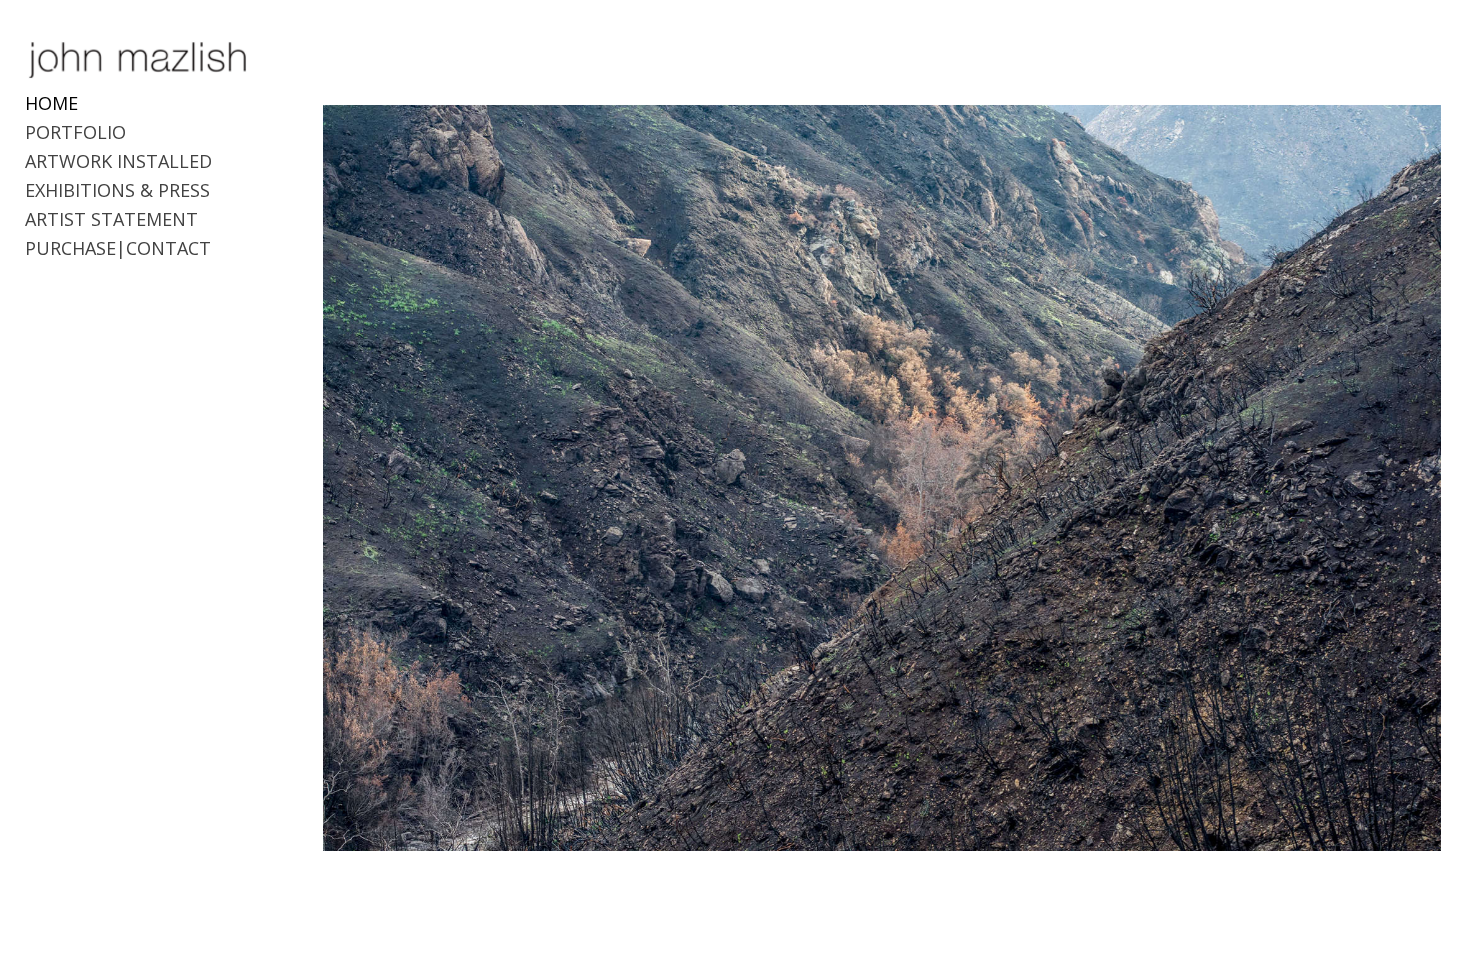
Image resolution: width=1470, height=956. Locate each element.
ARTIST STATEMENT (111, 219)
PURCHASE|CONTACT (118, 248)
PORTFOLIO (75, 132)
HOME (51, 103)
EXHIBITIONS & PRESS (117, 190)
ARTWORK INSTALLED (118, 161)
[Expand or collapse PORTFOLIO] (139, 133)
